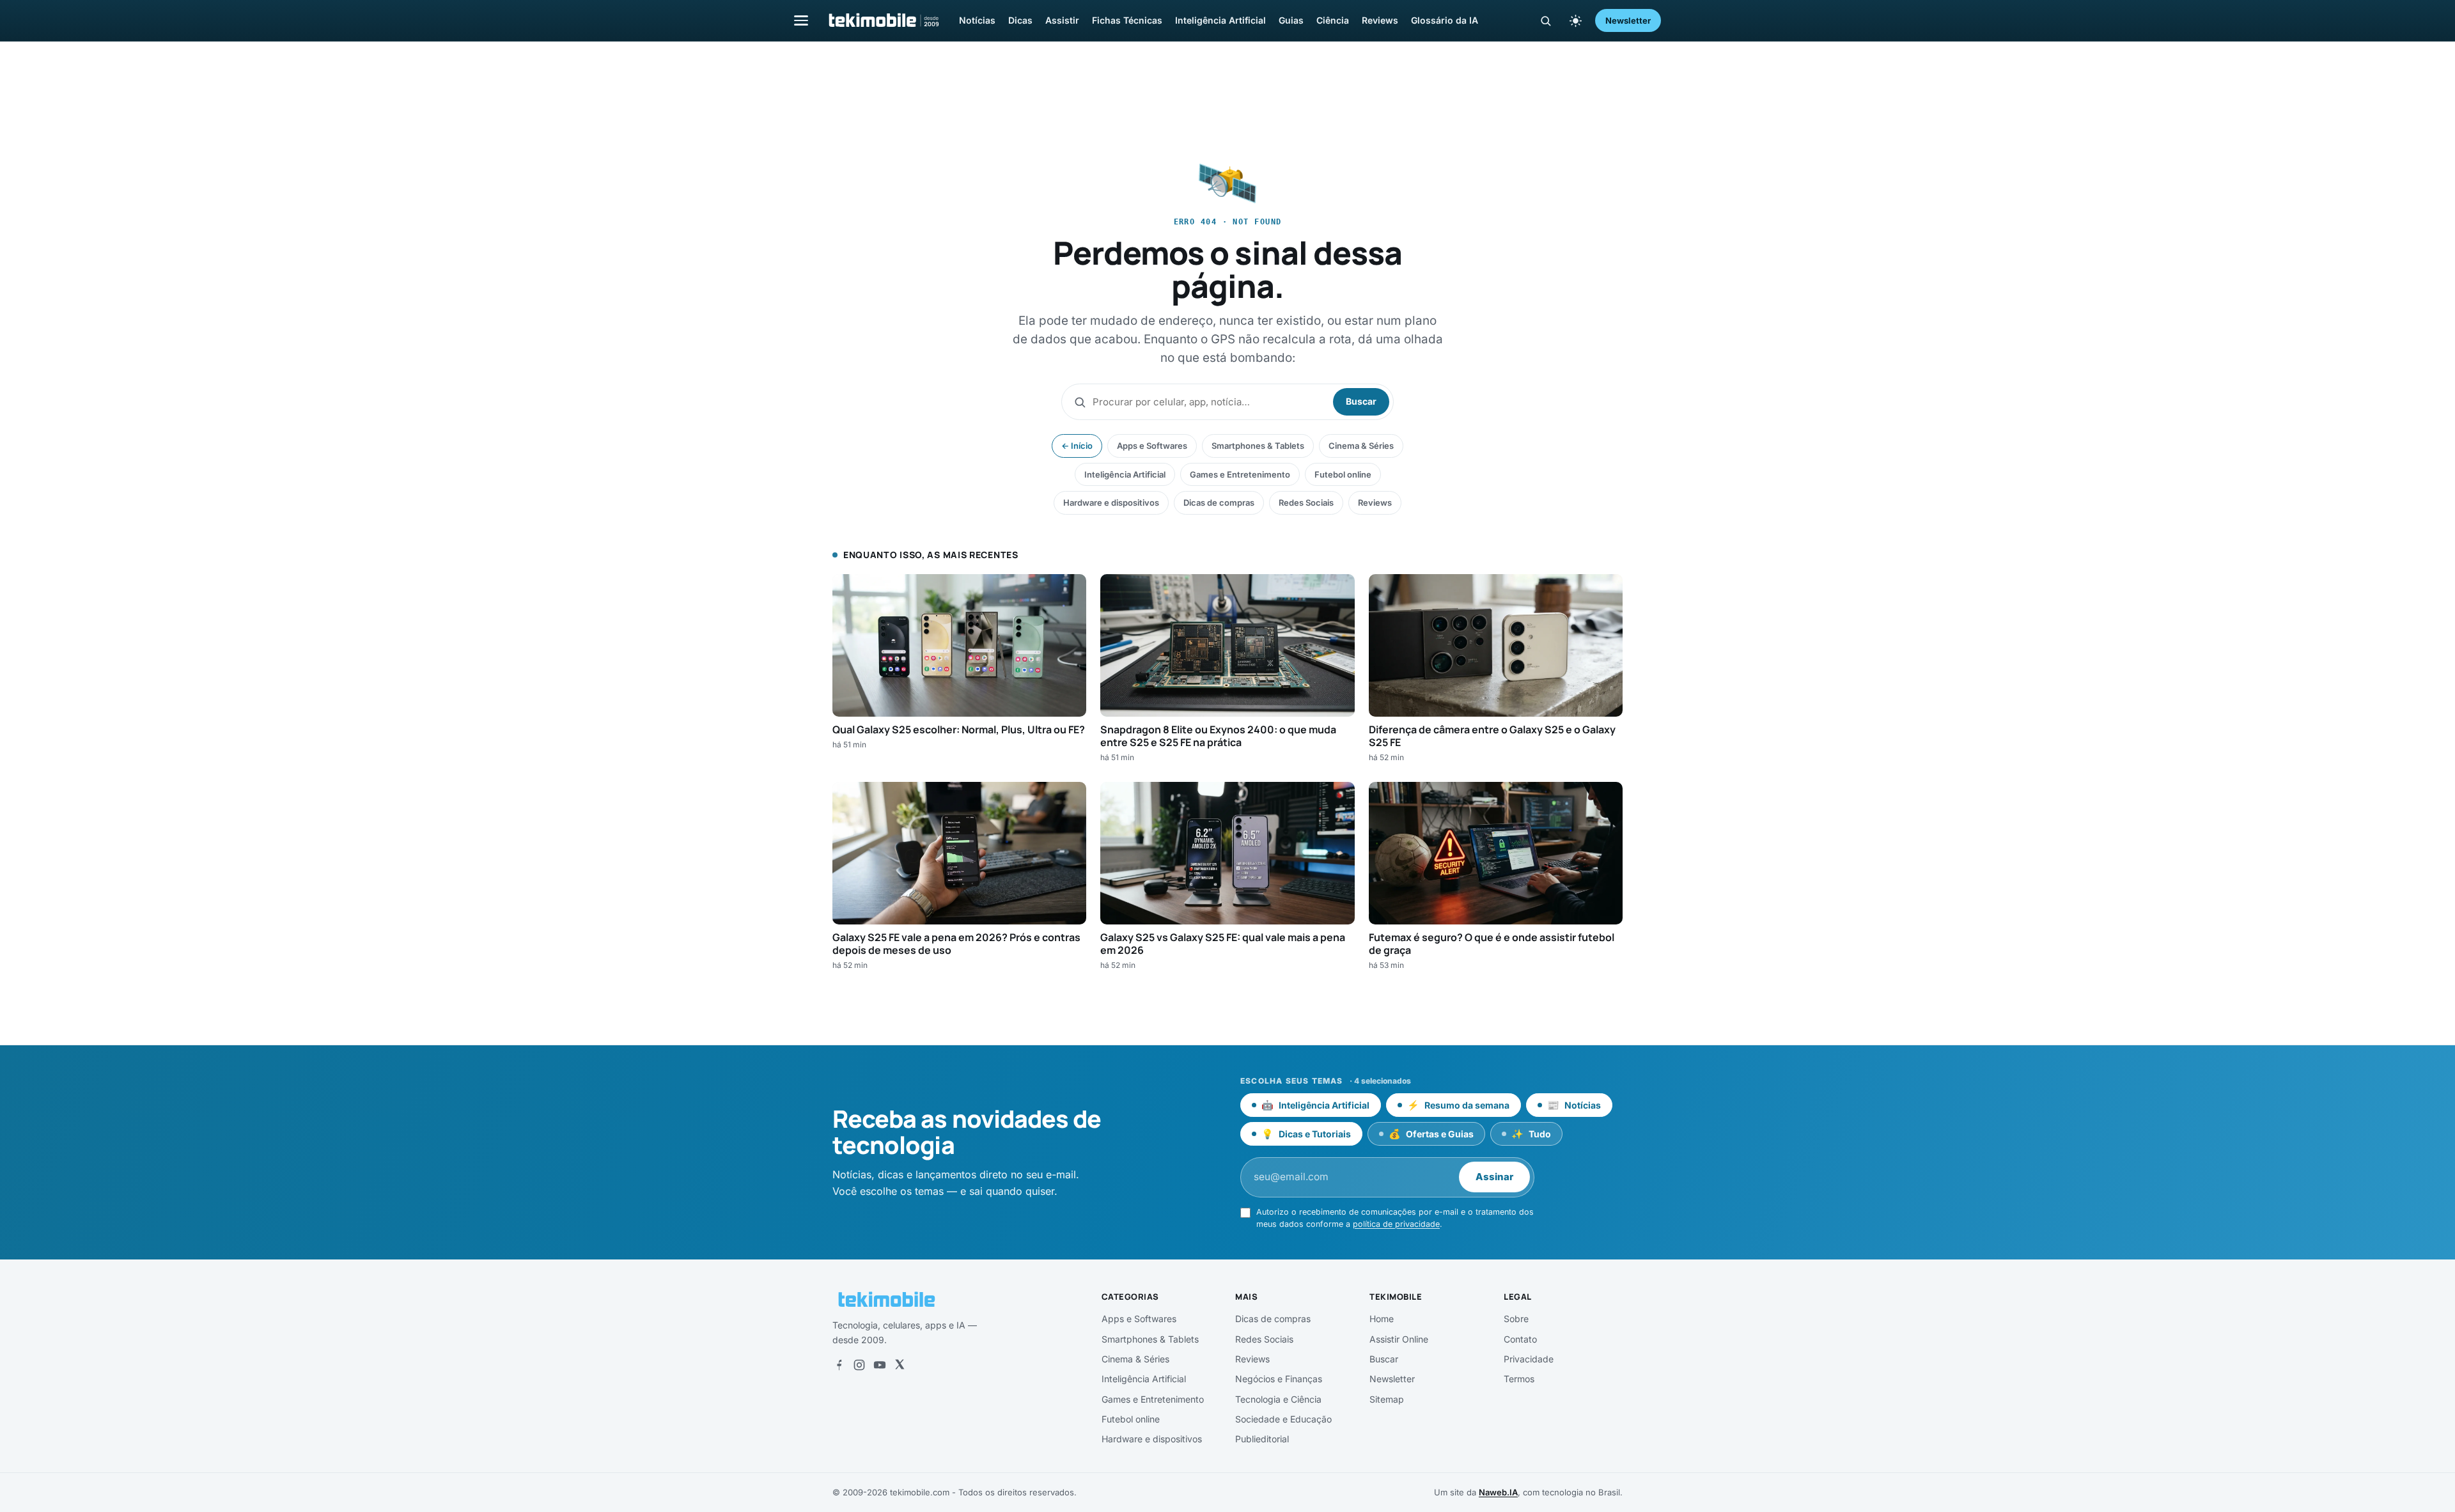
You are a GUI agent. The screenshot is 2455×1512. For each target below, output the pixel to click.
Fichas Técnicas (1127, 20)
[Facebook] (839, 1365)
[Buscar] (1546, 21)
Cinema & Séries (1361, 446)
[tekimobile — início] (883, 20)
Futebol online (1343, 474)
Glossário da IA (1445, 20)
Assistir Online (1399, 1339)
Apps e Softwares (1152, 446)
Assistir (1062, 20)
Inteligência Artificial (1220, 20)
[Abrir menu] (801, 20)
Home (1382, 1319)
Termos (1519, 1379)
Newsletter (1628, 20)
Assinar (1494, 1177)
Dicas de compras (1219, 503)
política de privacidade (1396, 1224)
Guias (1291, 20)
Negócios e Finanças (1279, 1379)
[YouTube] (880, 1365)
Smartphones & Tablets (1258, 446)
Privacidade (1529, 1359)
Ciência (1333, 20)
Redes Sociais (1306, 503)
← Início (1077, 446)
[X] (900, 1365)
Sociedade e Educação (1283, 1419)
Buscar (1361, 401)
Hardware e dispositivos (1111, 503)
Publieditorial (1262, 1439)
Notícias (977, 20)
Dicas (1020, 20)
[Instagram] (859, 1365)
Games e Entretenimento (1240, 474)
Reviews (1380, 20)
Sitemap (1387, 1399)
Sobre (1516, 1319)
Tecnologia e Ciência (1278, 1399)
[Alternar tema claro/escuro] (1575, 20)
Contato (1520, 1339)
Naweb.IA (1498, 1492)
